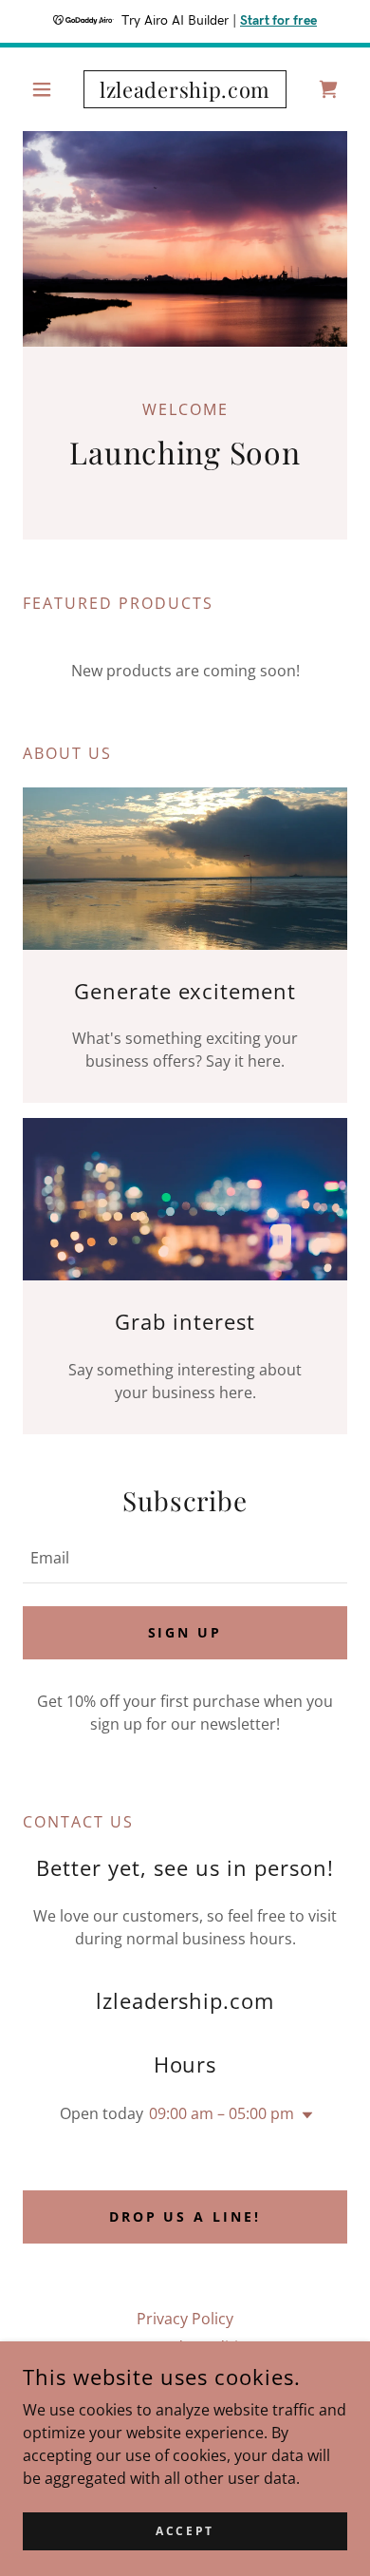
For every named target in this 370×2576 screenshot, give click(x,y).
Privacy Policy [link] (185, 2319)
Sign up (185, 1632)
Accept (185, 2531)
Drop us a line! (185, 2216)
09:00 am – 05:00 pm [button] (222, 2113)
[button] (47, 89)
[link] (185, 89)
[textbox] (185, 1558)
